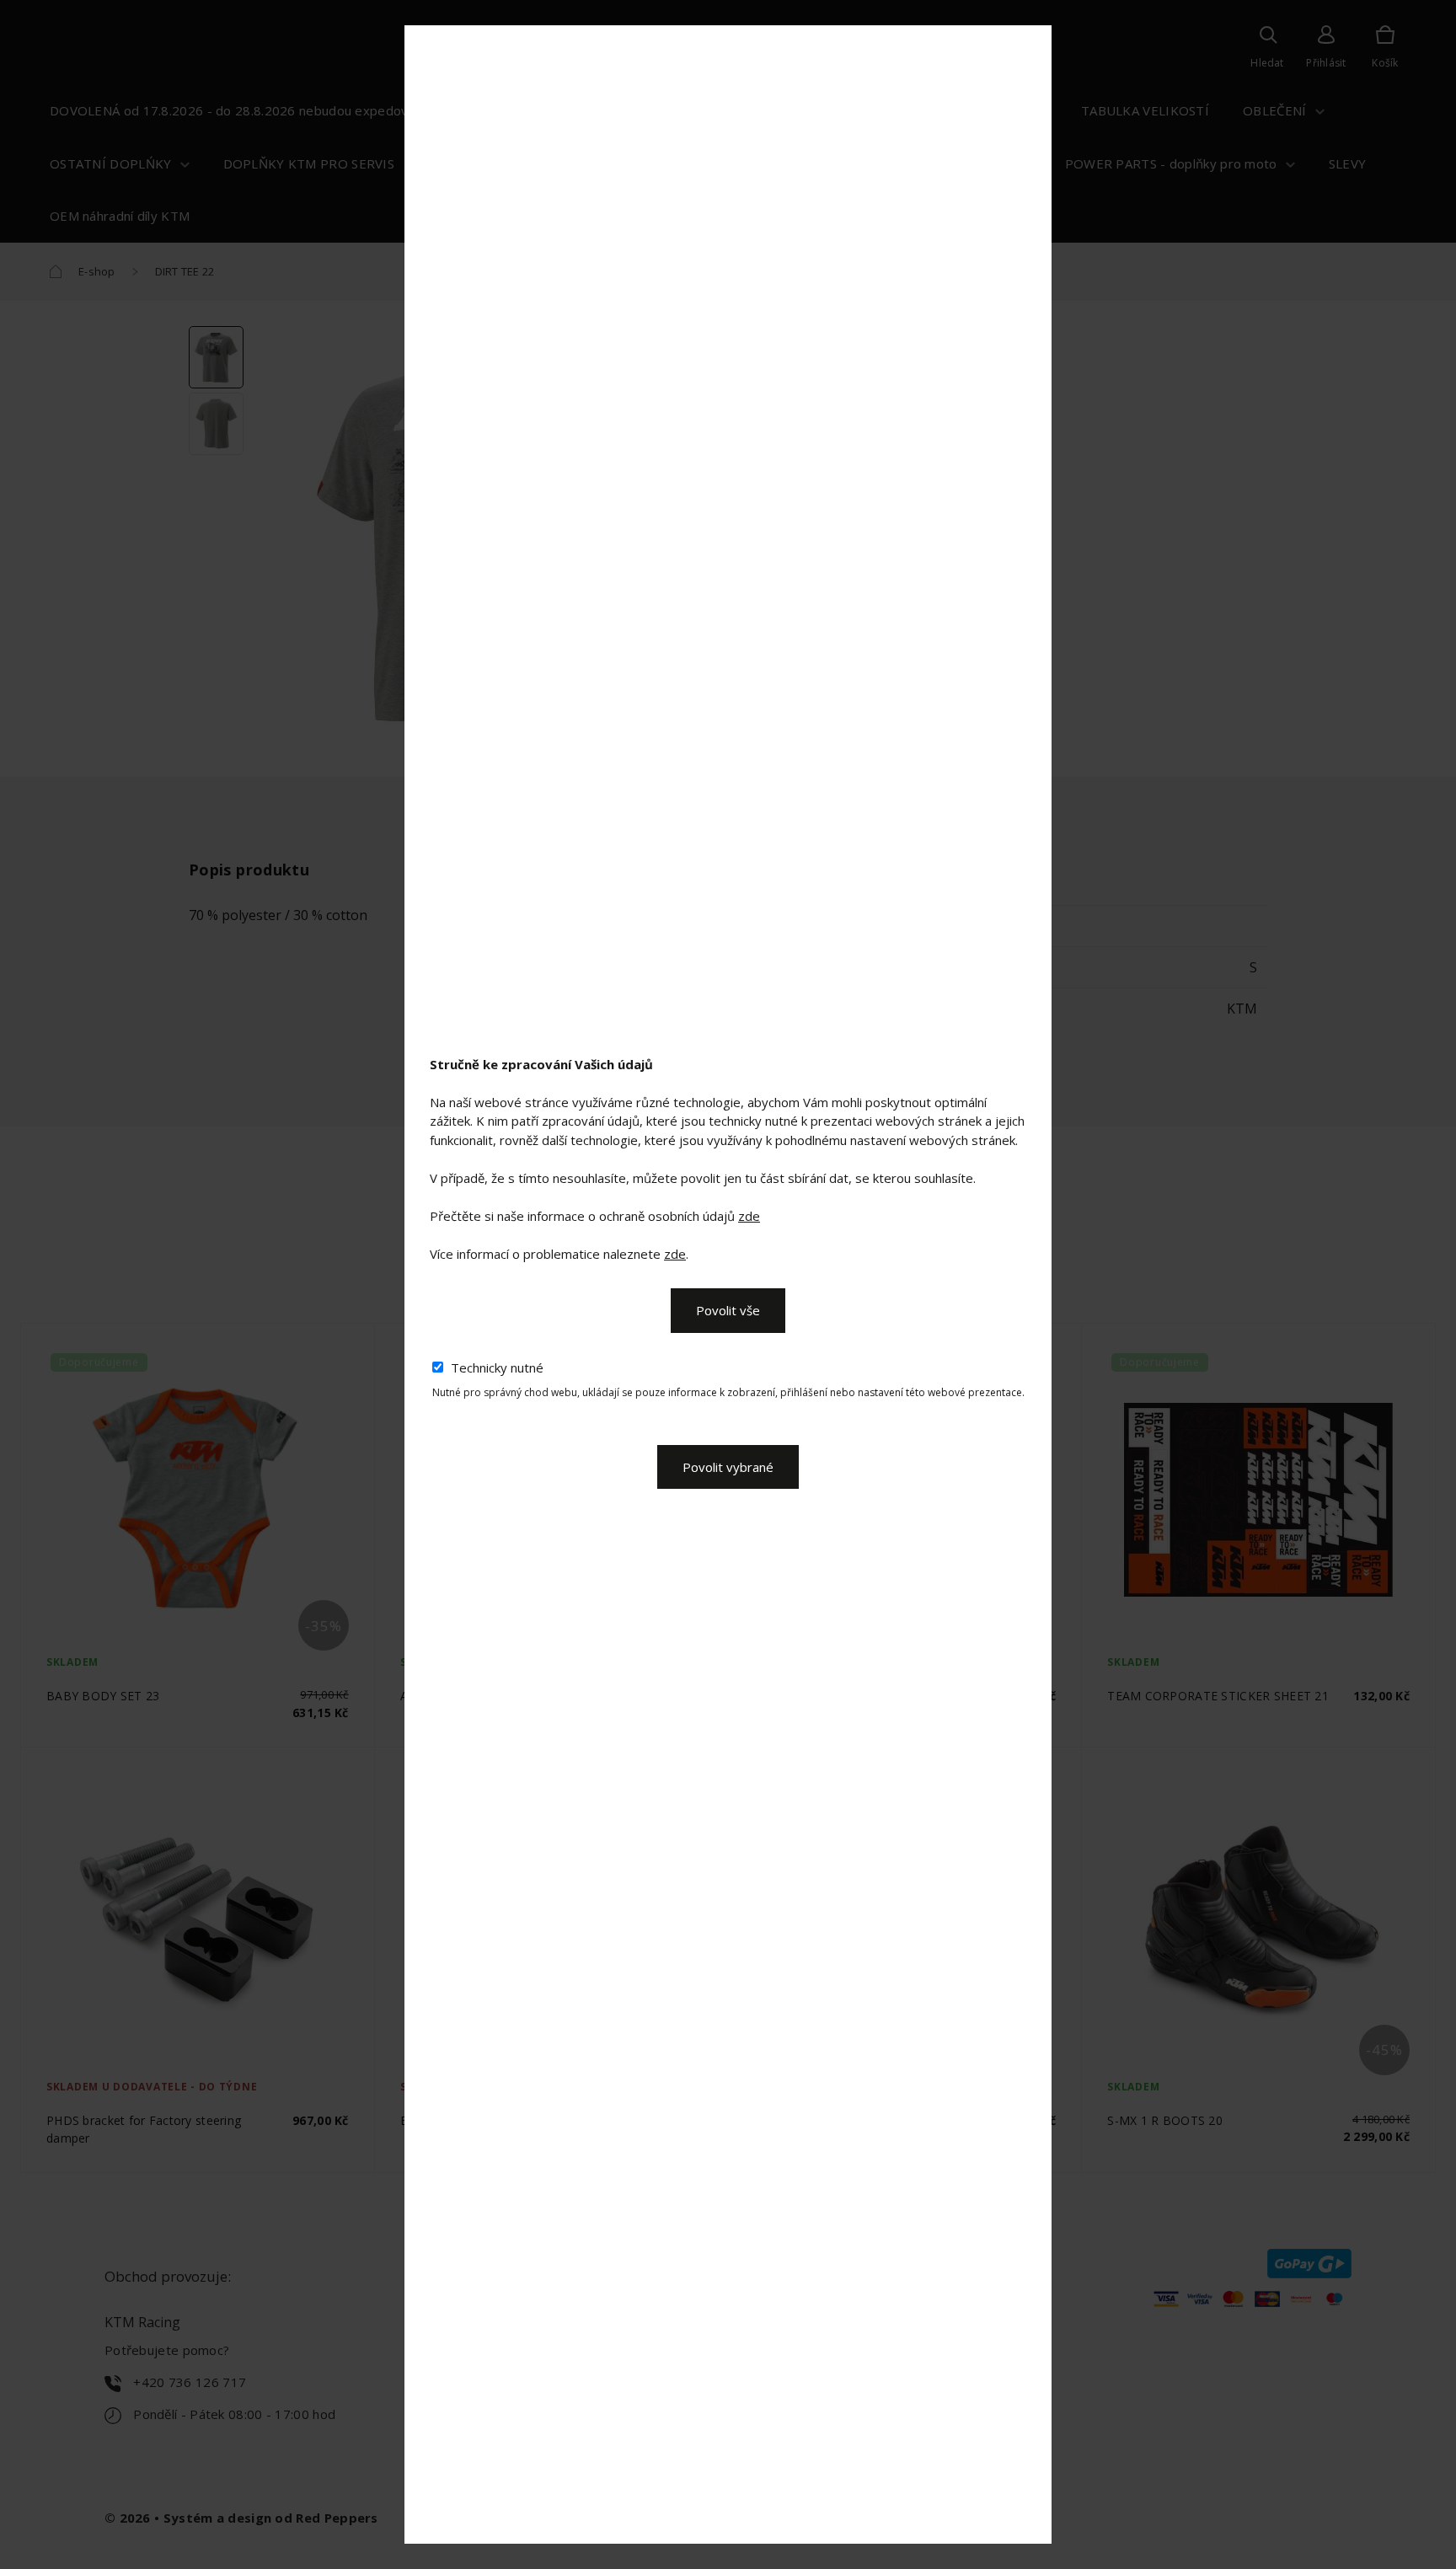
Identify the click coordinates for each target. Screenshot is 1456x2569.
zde (749, 1216)
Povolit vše (728, 1310)
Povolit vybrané (728, 1467)
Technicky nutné (497, 1367)
